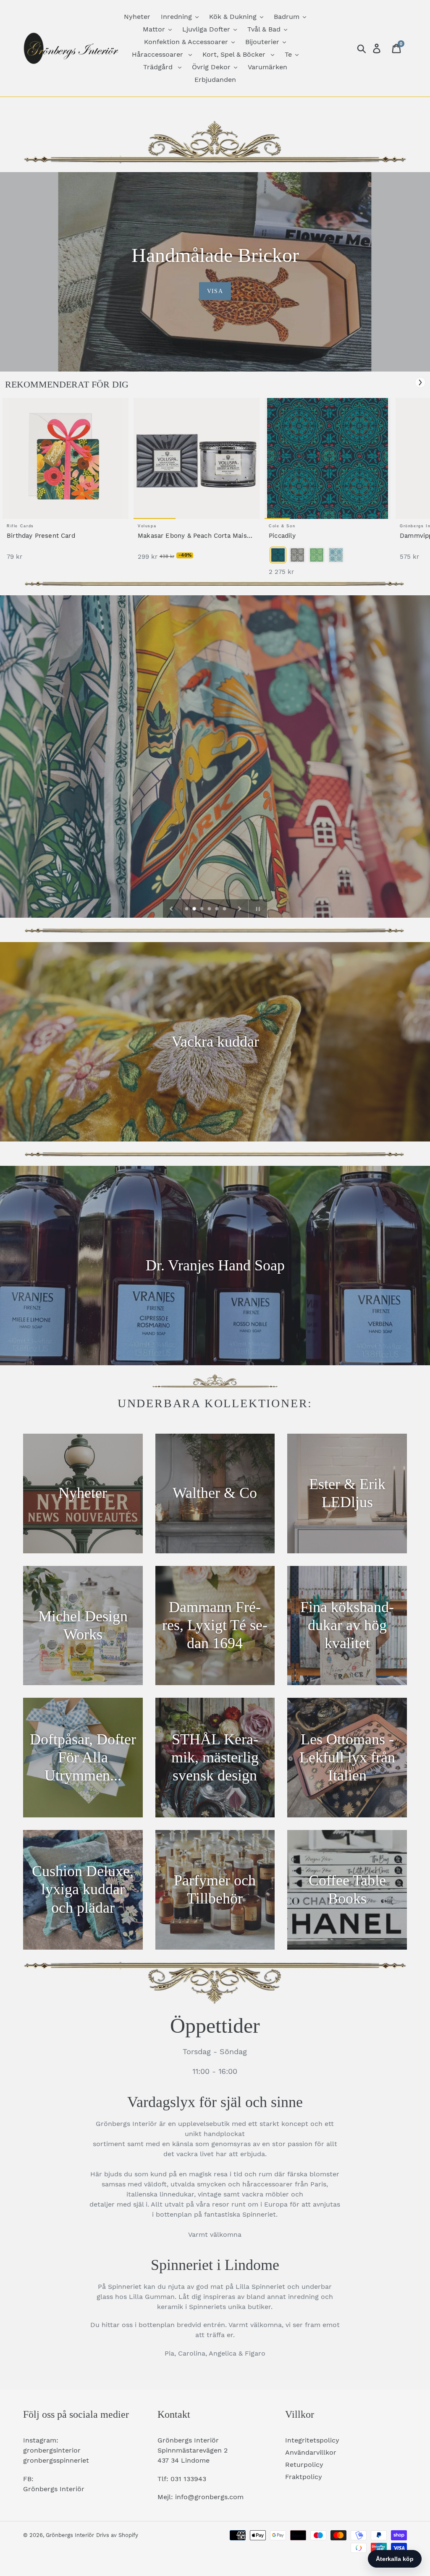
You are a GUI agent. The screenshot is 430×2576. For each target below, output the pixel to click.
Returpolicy (304, 2465)
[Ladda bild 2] (195, 909)
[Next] (420, 382)
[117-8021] (278, 555)
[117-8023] (317, 555)
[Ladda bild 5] (218, 909)
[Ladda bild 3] (202, 909)
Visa (215, 291)
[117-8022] (297, 555)
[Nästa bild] (240, 908)
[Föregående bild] (171, 908)
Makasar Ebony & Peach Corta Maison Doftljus (196, 536)
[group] (66, 483)
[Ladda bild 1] (187, 909)
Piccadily (282, 536)
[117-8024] (336, 555)
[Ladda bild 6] (225, 909)
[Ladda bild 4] (210, 909)
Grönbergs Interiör (70, 2535)
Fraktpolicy (304, 2477)
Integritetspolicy (312, 2440)
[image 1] (66, 458)
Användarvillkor (311, 2452)
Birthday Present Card (41, 536)
